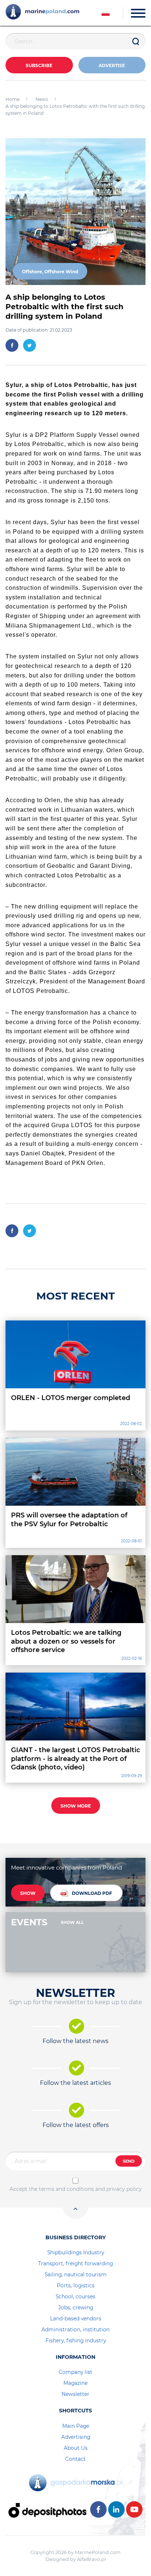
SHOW (28, 1893)
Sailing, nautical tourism (76, 2274)
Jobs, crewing (76, 2308)
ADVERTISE (112, 65)
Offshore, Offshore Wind (50, 272)
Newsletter (75, 2394)
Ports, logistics (76, 2285)
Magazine (75, 2383)
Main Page (76, 2426)
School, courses (75, 2297)
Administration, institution (75, 2330)
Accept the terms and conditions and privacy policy (76, 2189)
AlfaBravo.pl (91, 2559)
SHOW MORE (76, 1806)
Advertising (76, 2437)
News (42, 99)
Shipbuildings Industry (76, 2252)
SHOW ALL (72, 1922)
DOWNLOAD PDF (92, 1893)
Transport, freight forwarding (75, 2263)
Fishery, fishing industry (76, 2341)
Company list (75, 2372)
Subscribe (39, 65)
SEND (129, 2161)
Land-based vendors (76, 2319)
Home (12, 99)
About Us (76, 2448)
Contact (75, 2459)
